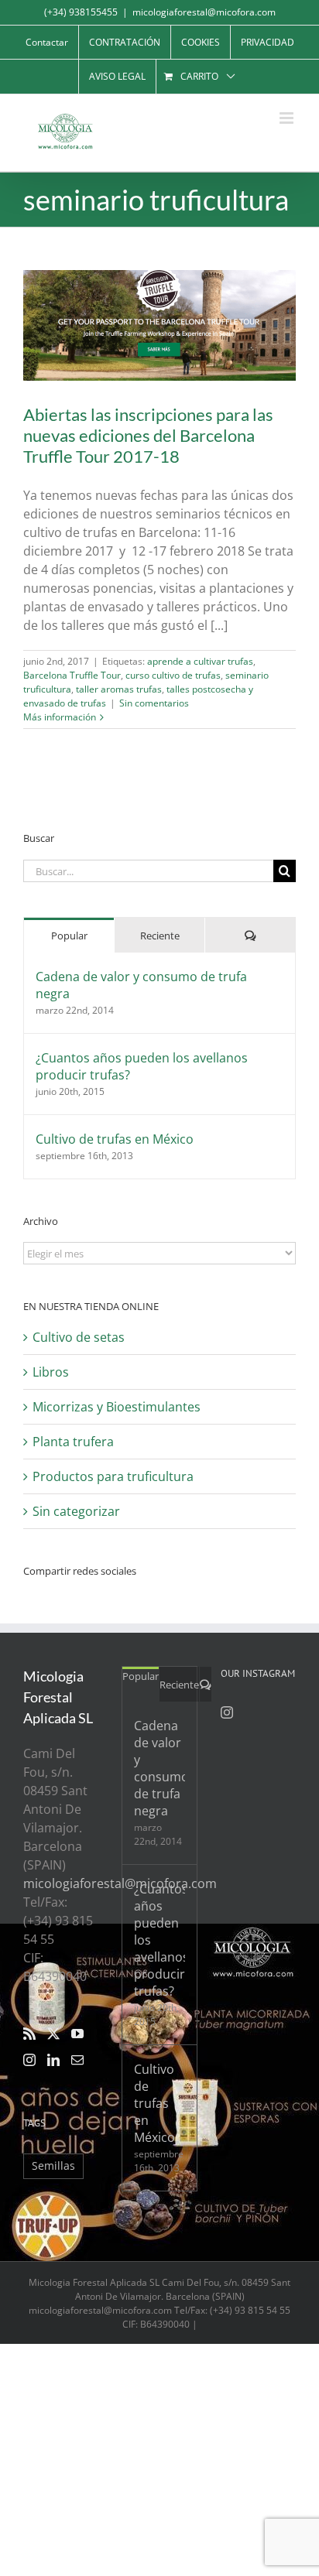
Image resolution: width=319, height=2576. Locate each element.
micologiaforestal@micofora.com (204, 12)
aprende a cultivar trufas (200, 661)
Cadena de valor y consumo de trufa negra (141, 985)
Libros (51, 1372)
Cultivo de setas (79, 1337)
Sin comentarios (154, 703)
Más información (60, 717)
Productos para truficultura (113, 1476)
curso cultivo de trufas (173, 675)
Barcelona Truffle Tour (72, 675)
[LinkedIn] (53, 2060)
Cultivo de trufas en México (115, 1139)
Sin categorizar (76, 1511)
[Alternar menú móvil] (288, 118)
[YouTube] (77, 2034)
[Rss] (29, 2034)
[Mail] (77, 2060)
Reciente (160, 936)
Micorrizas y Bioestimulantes (117, 1407)
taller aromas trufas (119, 689)
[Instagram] (29, 2060)
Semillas (53, 2165)
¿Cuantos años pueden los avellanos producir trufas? (142, 1066)
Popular (69, 936)
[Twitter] (53, 2034)
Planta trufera (73, 1442)
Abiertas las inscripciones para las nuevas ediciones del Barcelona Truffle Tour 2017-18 (148, 435)
